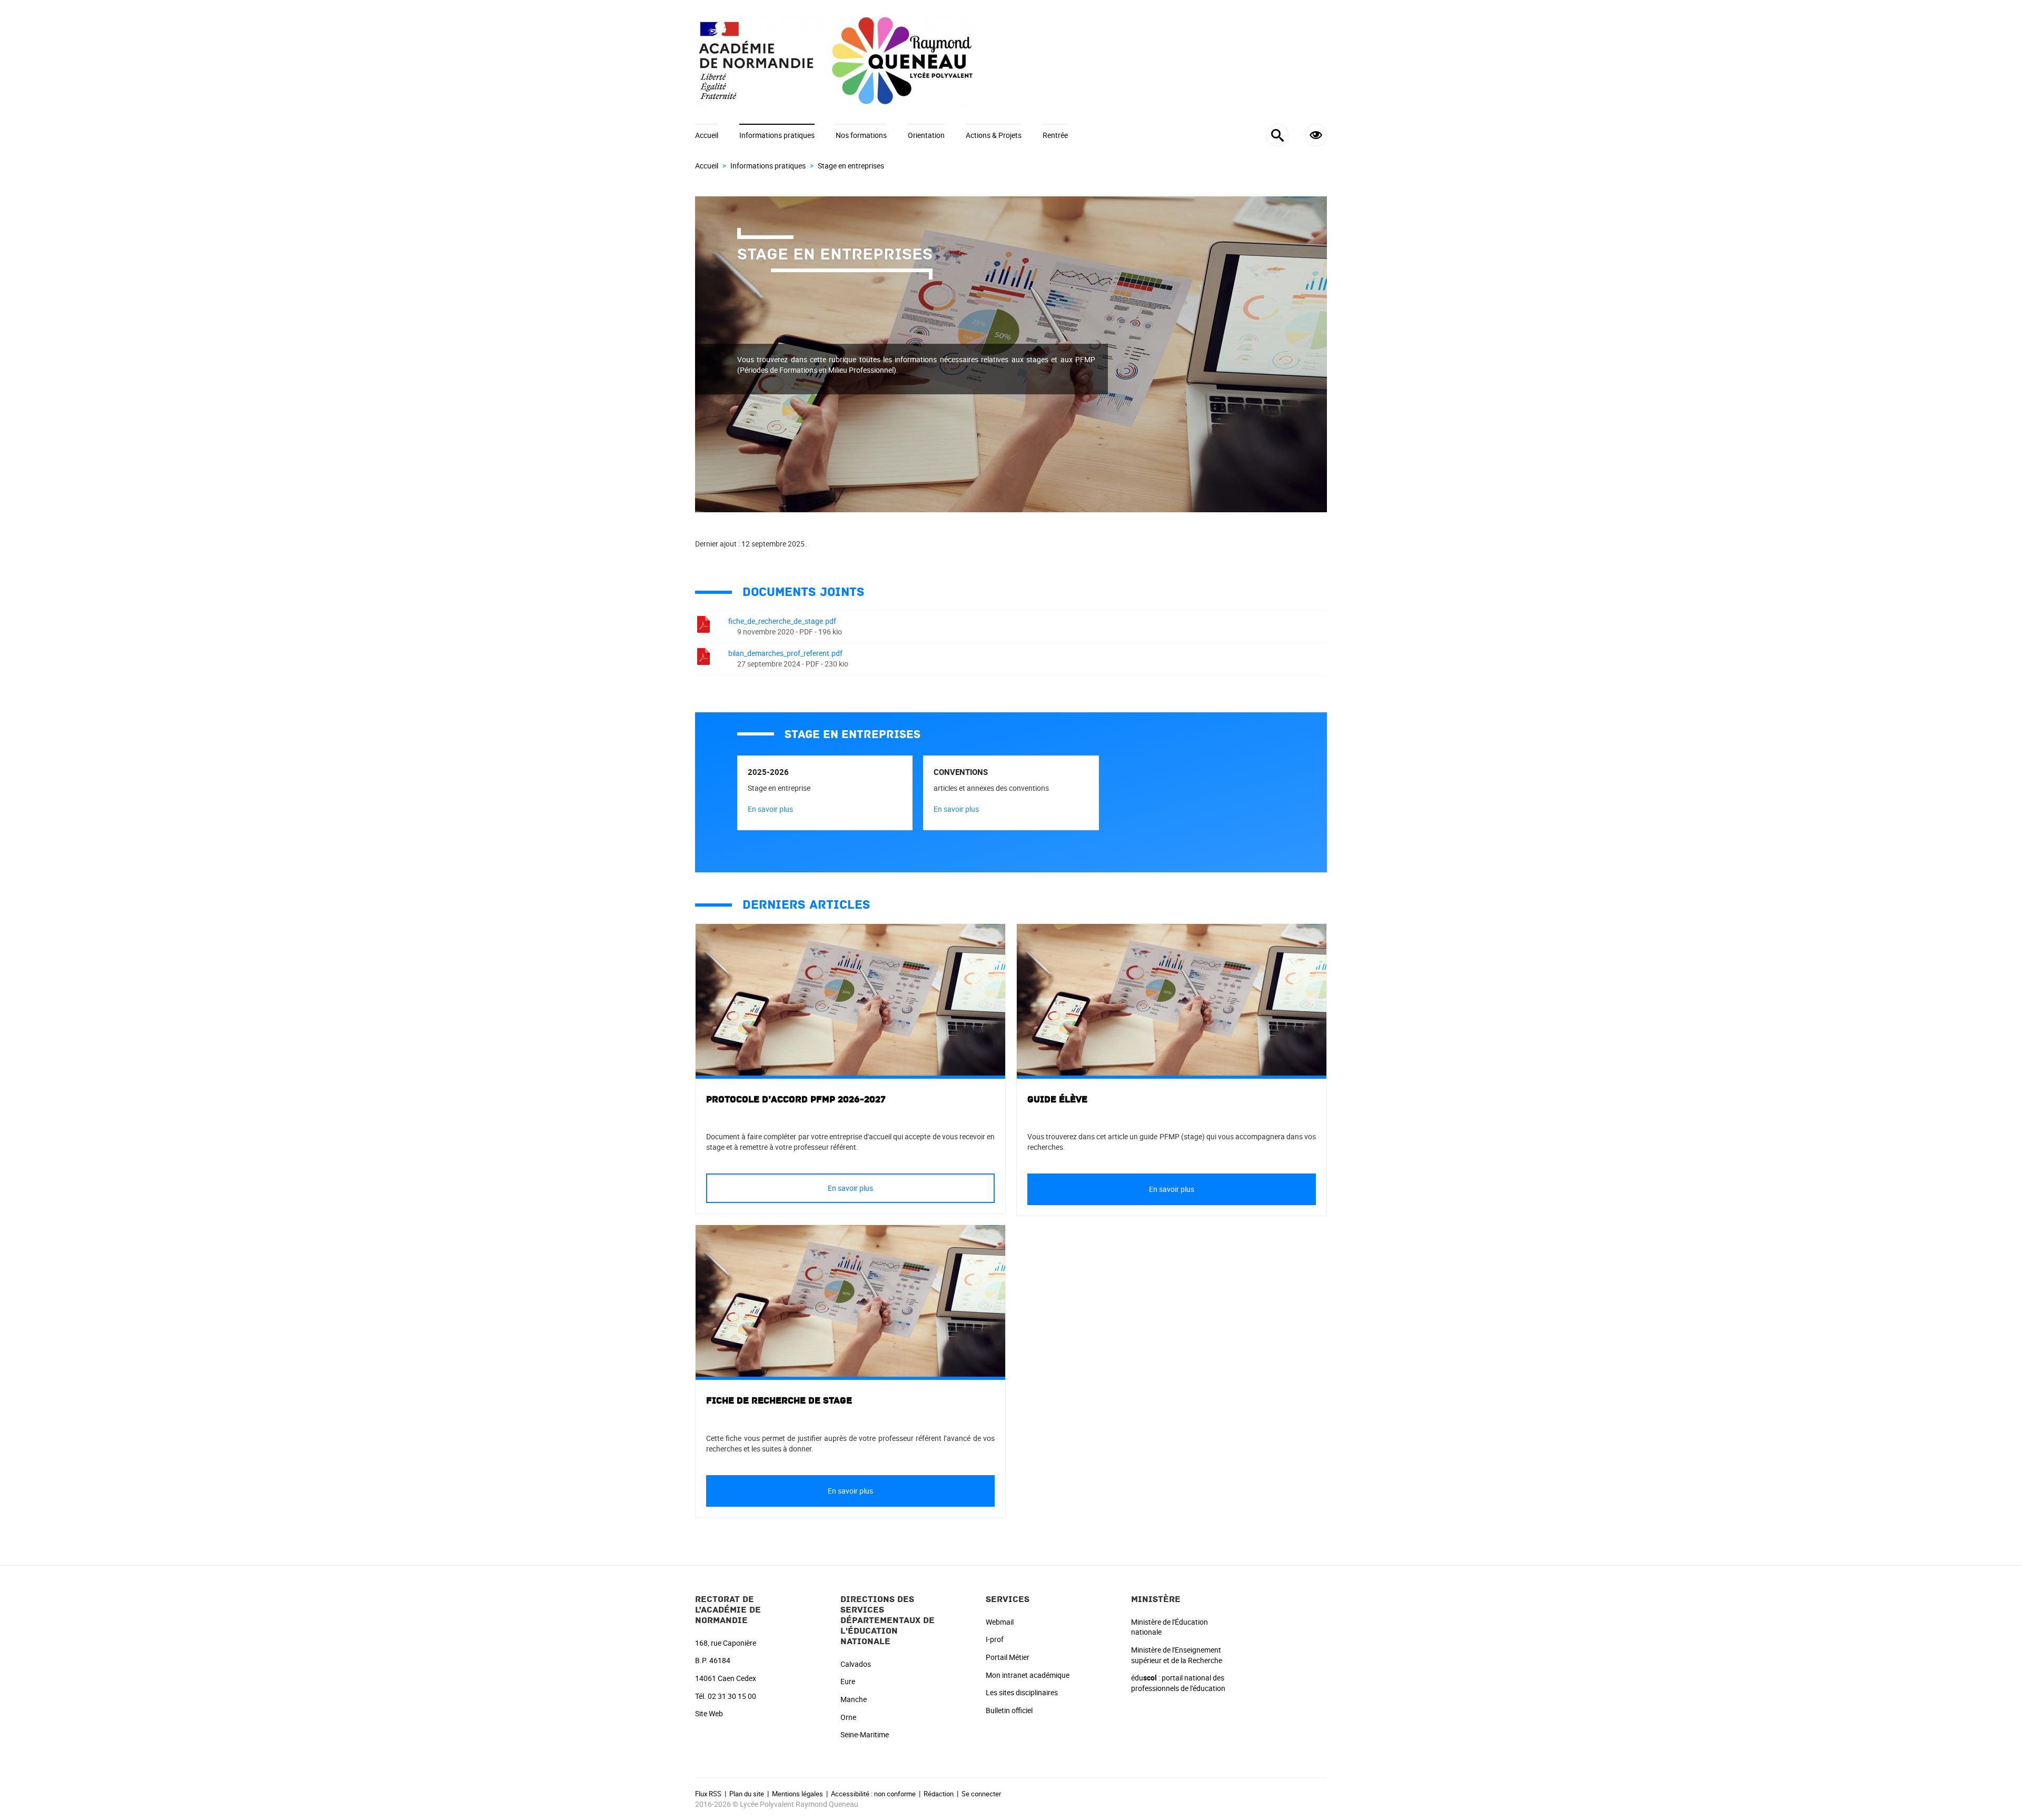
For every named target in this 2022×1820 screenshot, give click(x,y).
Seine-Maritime (865, 1734)
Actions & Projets (994, 135)
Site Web (709, 1713)
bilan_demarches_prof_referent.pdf (785, 653)
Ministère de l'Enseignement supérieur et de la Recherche (1177, 1655)
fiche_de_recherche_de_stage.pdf (782, 621)
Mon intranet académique (1028, 1675)
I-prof (995, 1639)
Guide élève (1057, 1100)
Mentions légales (797, 1794)
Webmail (1000, 1622)
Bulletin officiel (1009, 1710)
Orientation (926, 135)
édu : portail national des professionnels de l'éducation (1178, 1683)
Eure (848, 1681)
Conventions (961, 772)
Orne (848, 1717)
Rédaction (939, 1794)
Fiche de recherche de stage (779, 1401)
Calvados (856, 1664)
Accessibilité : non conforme (873, 1794)
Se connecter (981, 1794)
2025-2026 (768, 772)
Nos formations (861, 135)
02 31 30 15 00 (732, 1696)
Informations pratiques (777, 135)
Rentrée (1055, 135)
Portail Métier (1008, 1657)
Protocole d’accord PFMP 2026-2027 (796, 1100)
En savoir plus (770, 809)
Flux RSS (708, 1794)
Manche (854, 1699)
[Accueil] (1011, 62)
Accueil (707, 135)
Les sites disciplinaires (1022, 1692)
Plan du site (747, 1794)
